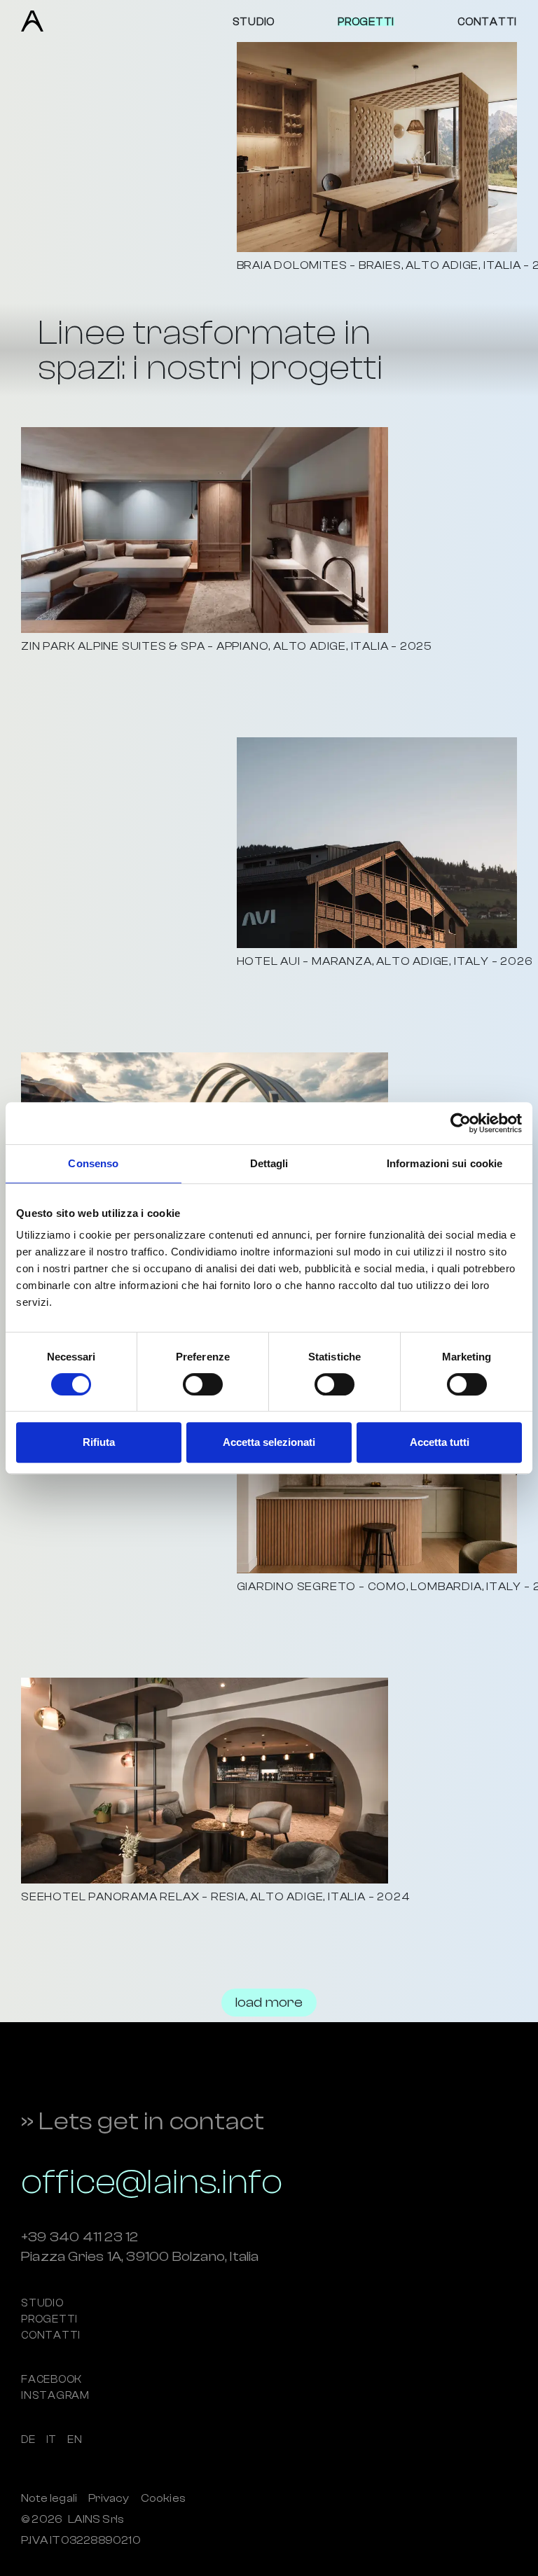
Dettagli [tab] (269, 1163)
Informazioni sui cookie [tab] (444, 1163)
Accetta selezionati (269, 1442)
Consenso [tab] (93, 1163)
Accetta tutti (440, 1442)
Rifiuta (99, 1442)
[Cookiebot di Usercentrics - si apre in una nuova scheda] (461, 1123)
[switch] (203, 1384)
